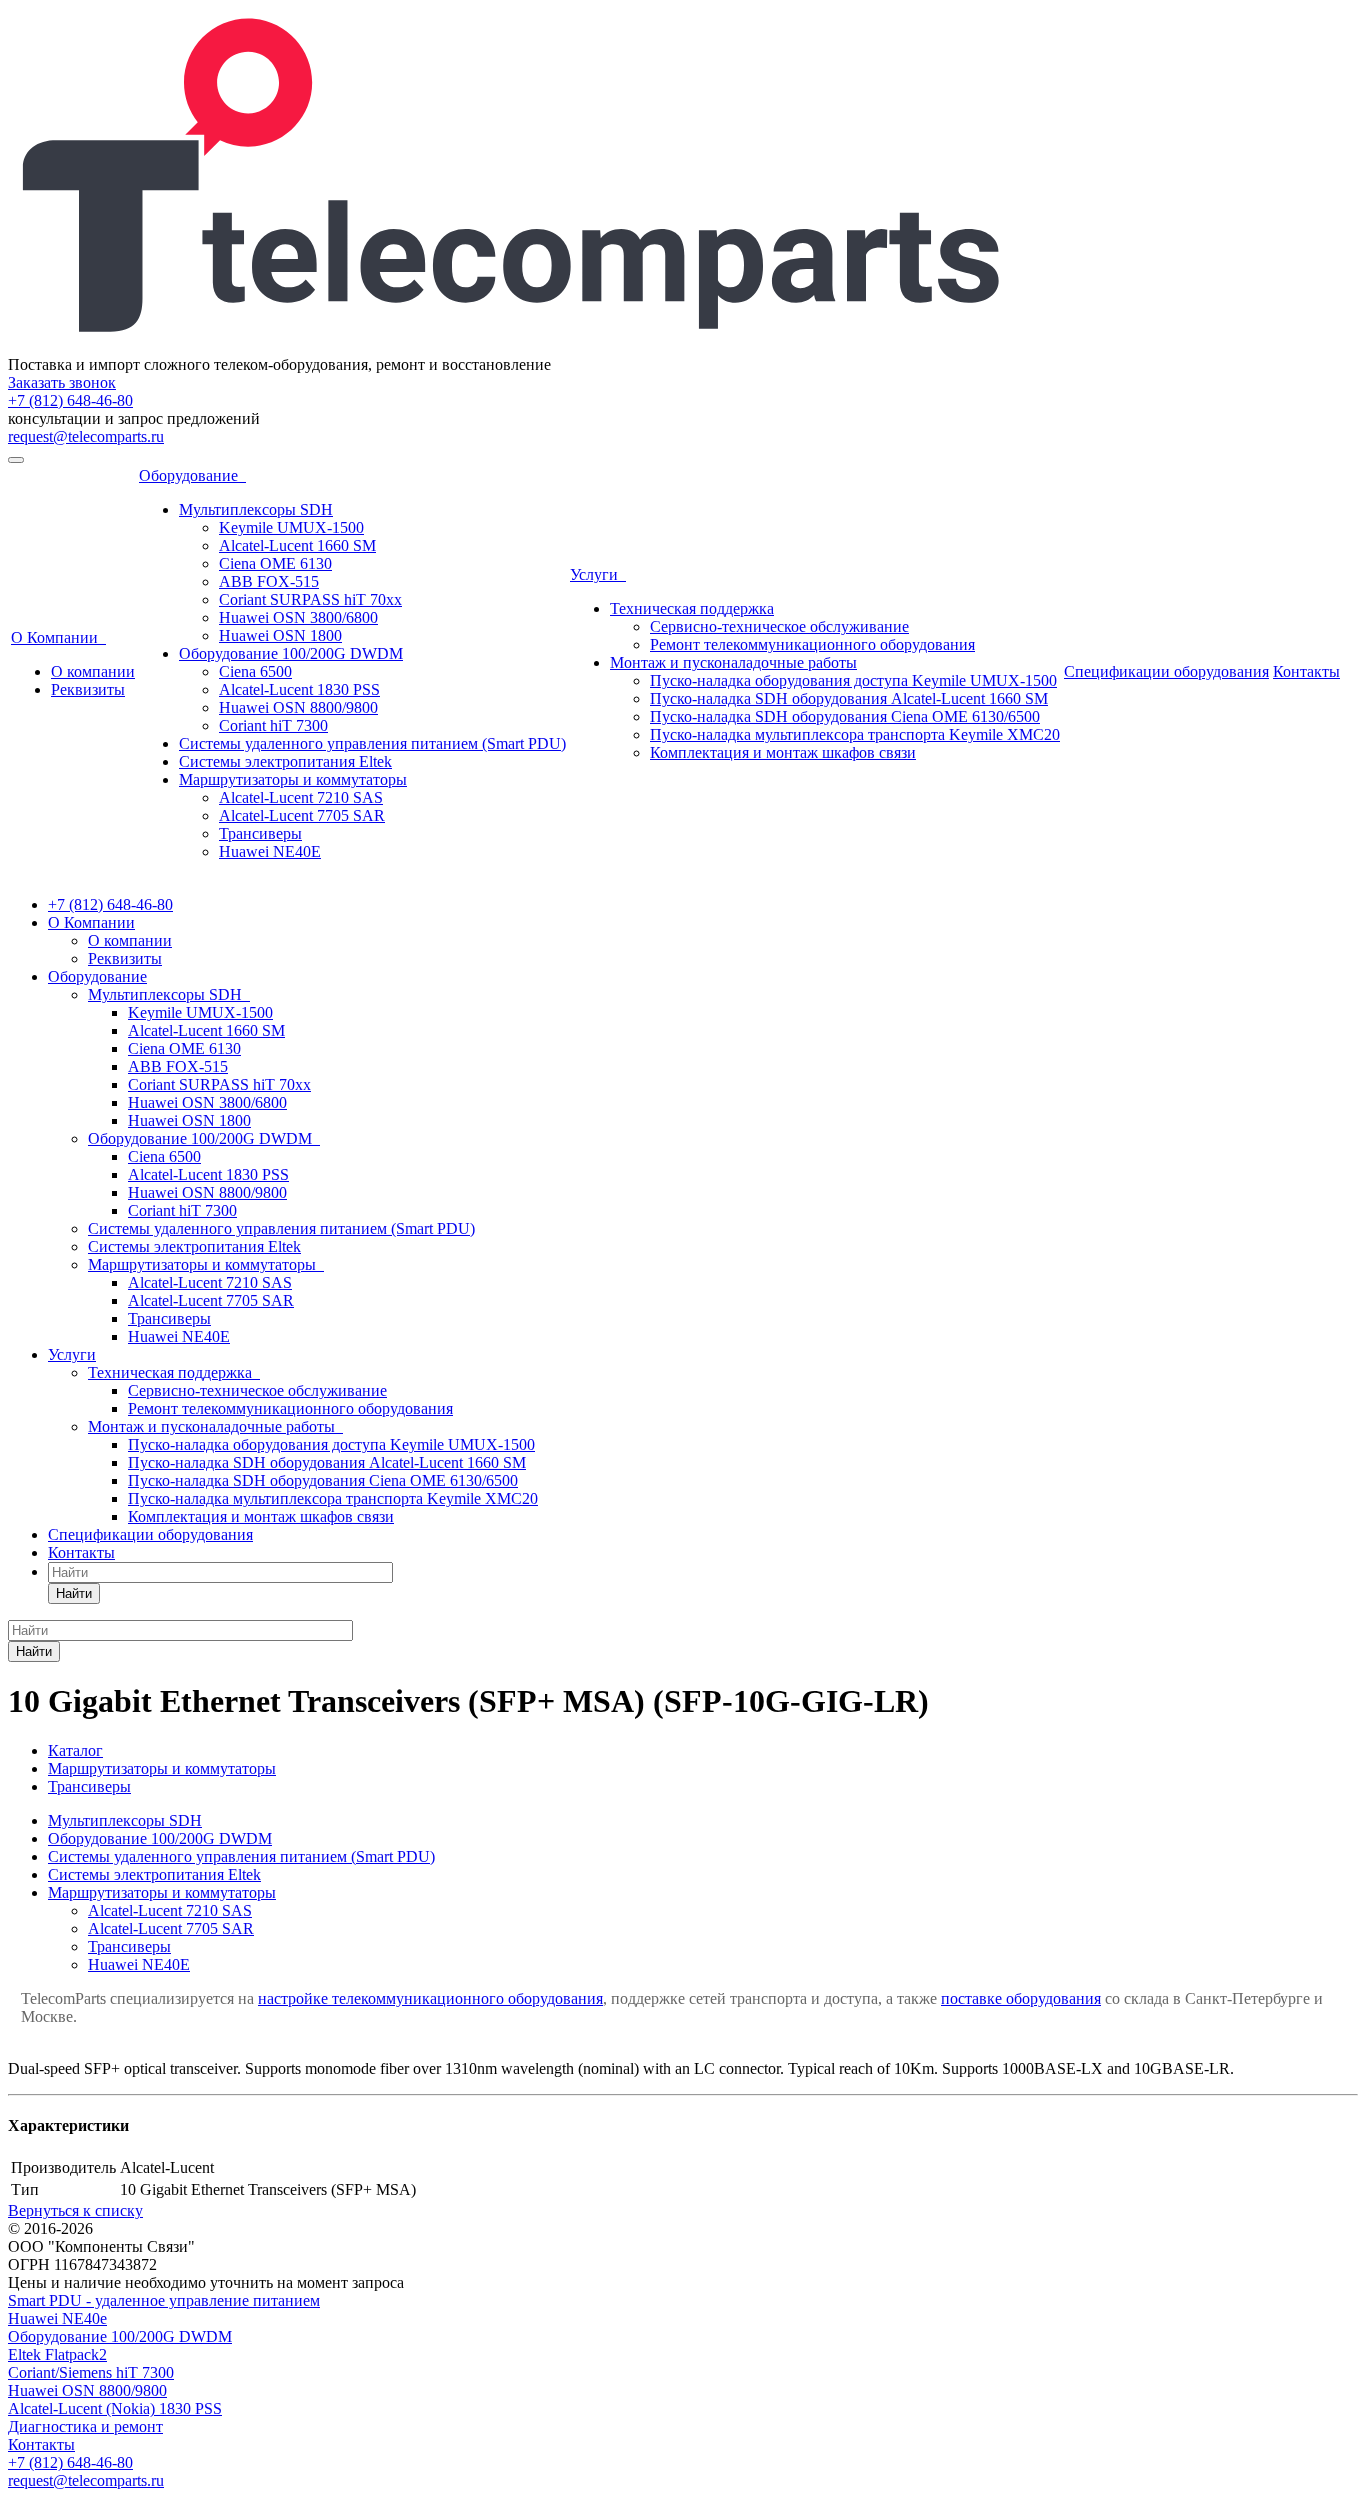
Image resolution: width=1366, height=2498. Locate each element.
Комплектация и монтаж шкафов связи (783, 752)
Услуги (598, 574)
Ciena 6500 (255, 671)
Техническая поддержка (692, 608)
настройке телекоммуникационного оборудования (430, 1998)
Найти (74, 1593)
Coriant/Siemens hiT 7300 (91, 2372)
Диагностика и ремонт (85, 2426)
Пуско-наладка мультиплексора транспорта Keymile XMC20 (855, 734)
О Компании (58, 637)
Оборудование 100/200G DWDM (291, 653)
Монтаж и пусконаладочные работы (733, 662)
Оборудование (192, 475)
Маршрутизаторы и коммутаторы (293, 779)
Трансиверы (260, 833)
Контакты (1306, 671)
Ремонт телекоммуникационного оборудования (812, 644)
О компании (93, 671)
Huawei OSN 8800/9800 (298, 707)
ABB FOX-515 (269, 581)
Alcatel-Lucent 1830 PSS (299, 689)
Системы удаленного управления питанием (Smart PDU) (372, 743)
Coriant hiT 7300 (273, 725)
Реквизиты (88, 689)
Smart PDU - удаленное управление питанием (164, 2300)
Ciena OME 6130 (275, 563)
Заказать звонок (62, 382)
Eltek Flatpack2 (57, 2354)
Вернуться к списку (75, 2210)
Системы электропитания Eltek (285, 761)
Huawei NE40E (270, 851)
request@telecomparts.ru (86, 436)
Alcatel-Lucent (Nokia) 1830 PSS (115, 2408)
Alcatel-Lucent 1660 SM (297, 545)
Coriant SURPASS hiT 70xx (310, 599)
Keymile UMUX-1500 (291, 527)
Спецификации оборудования (1166, 671)
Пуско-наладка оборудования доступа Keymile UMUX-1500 (853, 680)
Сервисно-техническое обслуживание (779, 626)
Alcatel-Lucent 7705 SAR (302, 815)
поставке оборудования (1021, 1998)
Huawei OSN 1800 (280, 635)
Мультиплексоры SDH (256, 509)
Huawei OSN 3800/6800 (298, 617)
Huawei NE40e (57, 2318)
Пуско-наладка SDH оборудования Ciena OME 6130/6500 (845, 716)
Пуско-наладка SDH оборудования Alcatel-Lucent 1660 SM (849, 698)
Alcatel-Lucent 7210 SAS (301, 797)
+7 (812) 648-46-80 (70, 400)
